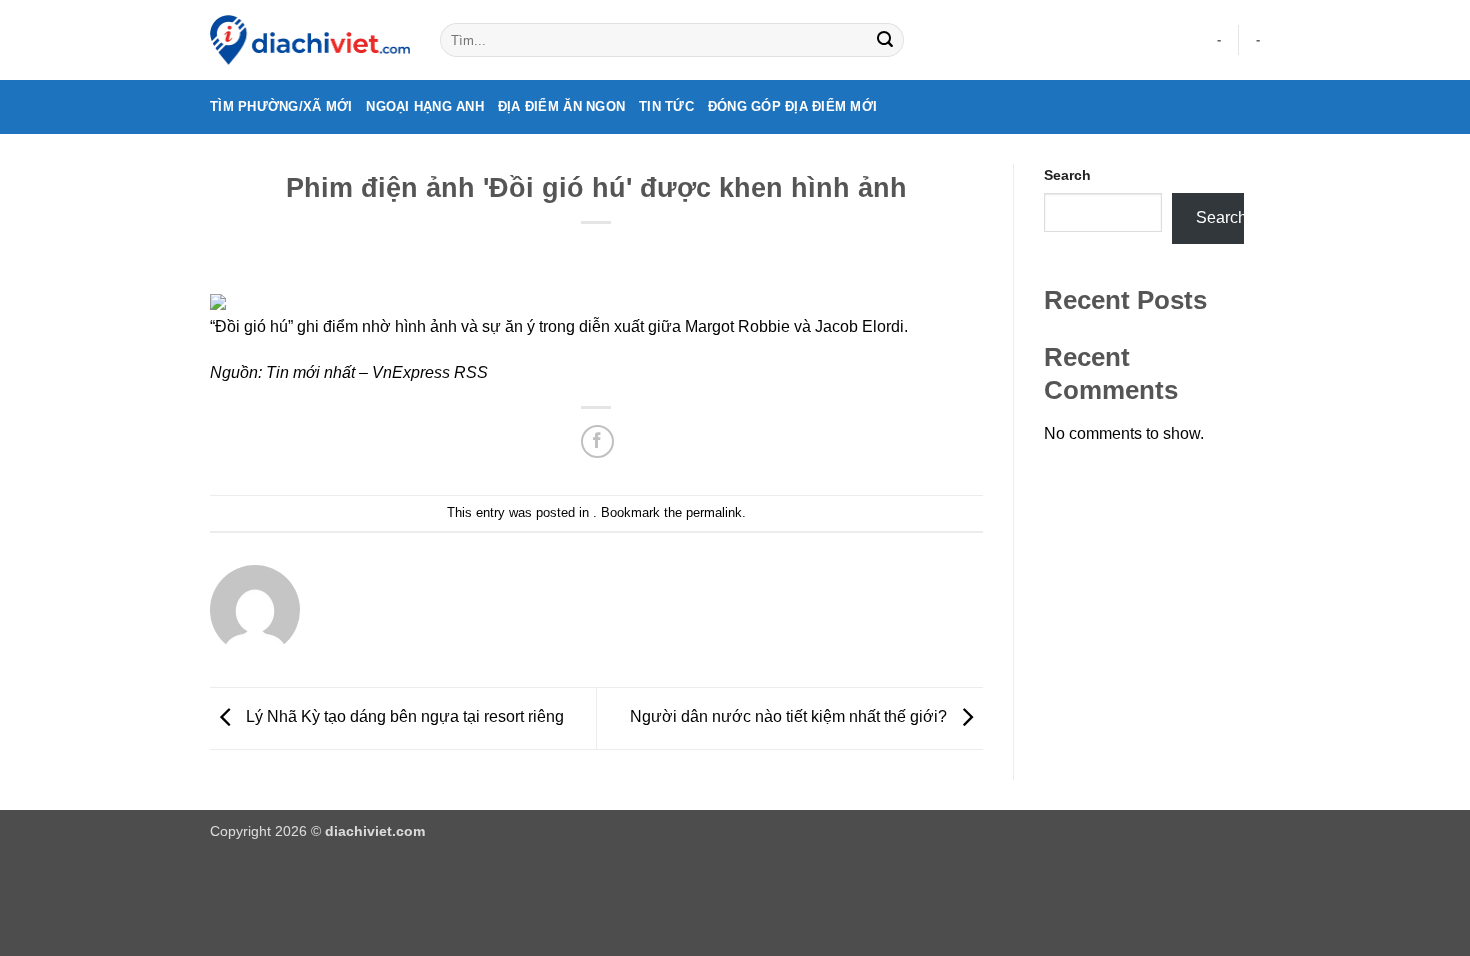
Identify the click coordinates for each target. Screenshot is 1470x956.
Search (1067, 175)
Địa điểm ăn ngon (561, 106)
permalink (714, 512)
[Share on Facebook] (597, 441)
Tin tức (666, 106)
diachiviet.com (375, 831)
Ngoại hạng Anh (425, 106)
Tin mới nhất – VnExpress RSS (377, 372)
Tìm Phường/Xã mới (281, 106)
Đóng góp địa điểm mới (792, 106)
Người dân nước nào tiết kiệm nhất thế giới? (790, 717)
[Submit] (885, 40)
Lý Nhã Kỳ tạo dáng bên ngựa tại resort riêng (403, 717)
